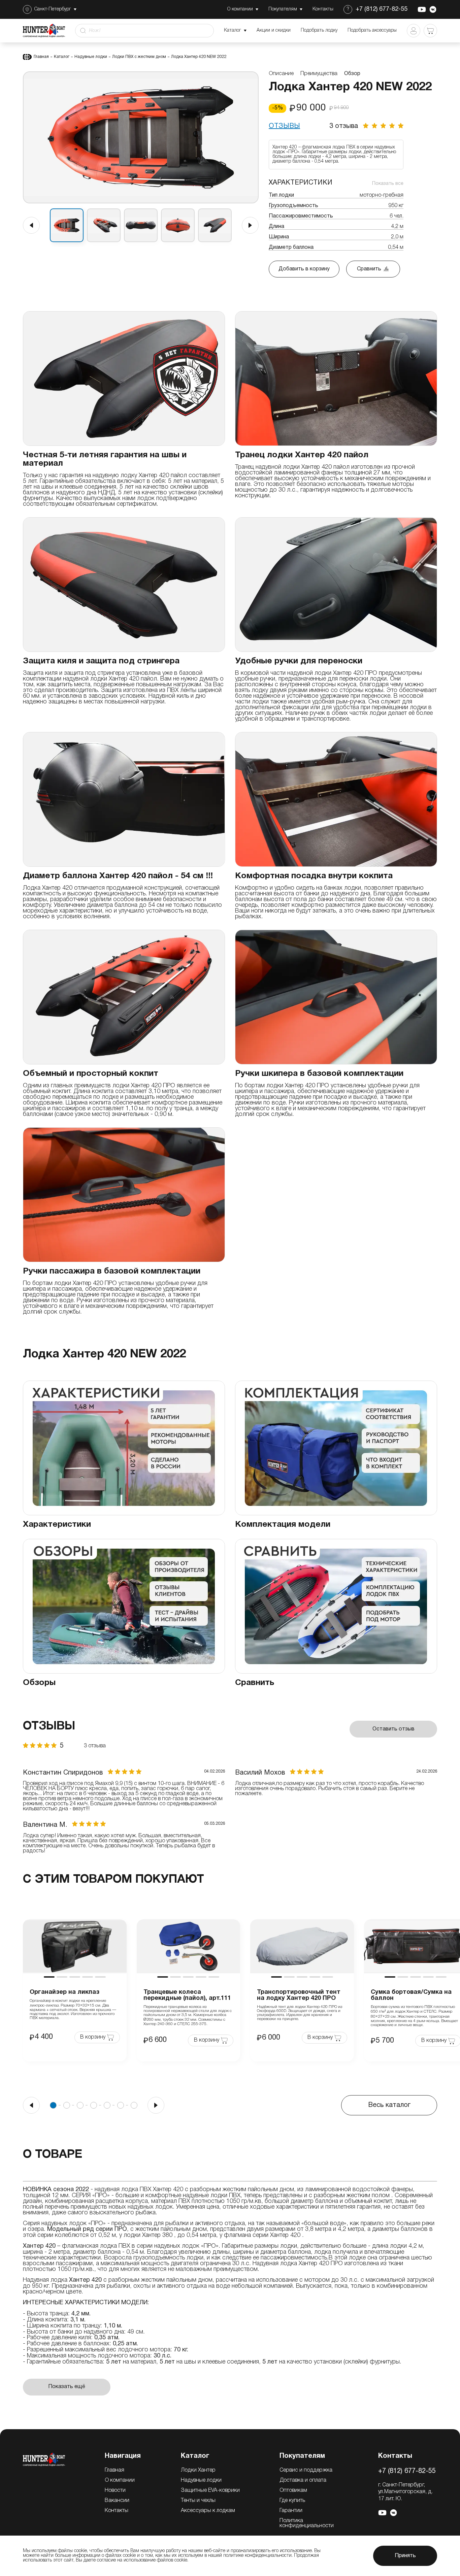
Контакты (117, 2511)
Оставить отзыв (393, 1729)
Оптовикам (293, 2490)
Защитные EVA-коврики (210, 2490)
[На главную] (44, 2459)
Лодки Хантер (198, 2470)
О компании (120, 2480)
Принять (405, 2556)
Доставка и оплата (303, 2480)
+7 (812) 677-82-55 (382, 9)
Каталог (62, 57)
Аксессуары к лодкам (208, 2511)
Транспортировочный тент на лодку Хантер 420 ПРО (299, 1995)
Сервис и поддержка (306, 2470)
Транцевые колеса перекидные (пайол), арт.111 (187, 1995)
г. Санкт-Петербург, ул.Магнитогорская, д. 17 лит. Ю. (405, 2492)
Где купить (292, 2501)
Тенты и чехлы (198, 2501)
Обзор (352, 74)
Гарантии (291, 2511)
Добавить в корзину (304, 269)
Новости (115, 2490)
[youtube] (422, 9)
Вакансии (117, 2501)
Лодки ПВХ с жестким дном (139, 57)
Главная (41, 57)
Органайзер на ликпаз (64, 1992)
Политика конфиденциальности (307, 2523)
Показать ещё (67, 2387)
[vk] (433, 9)
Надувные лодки (91, 57)
